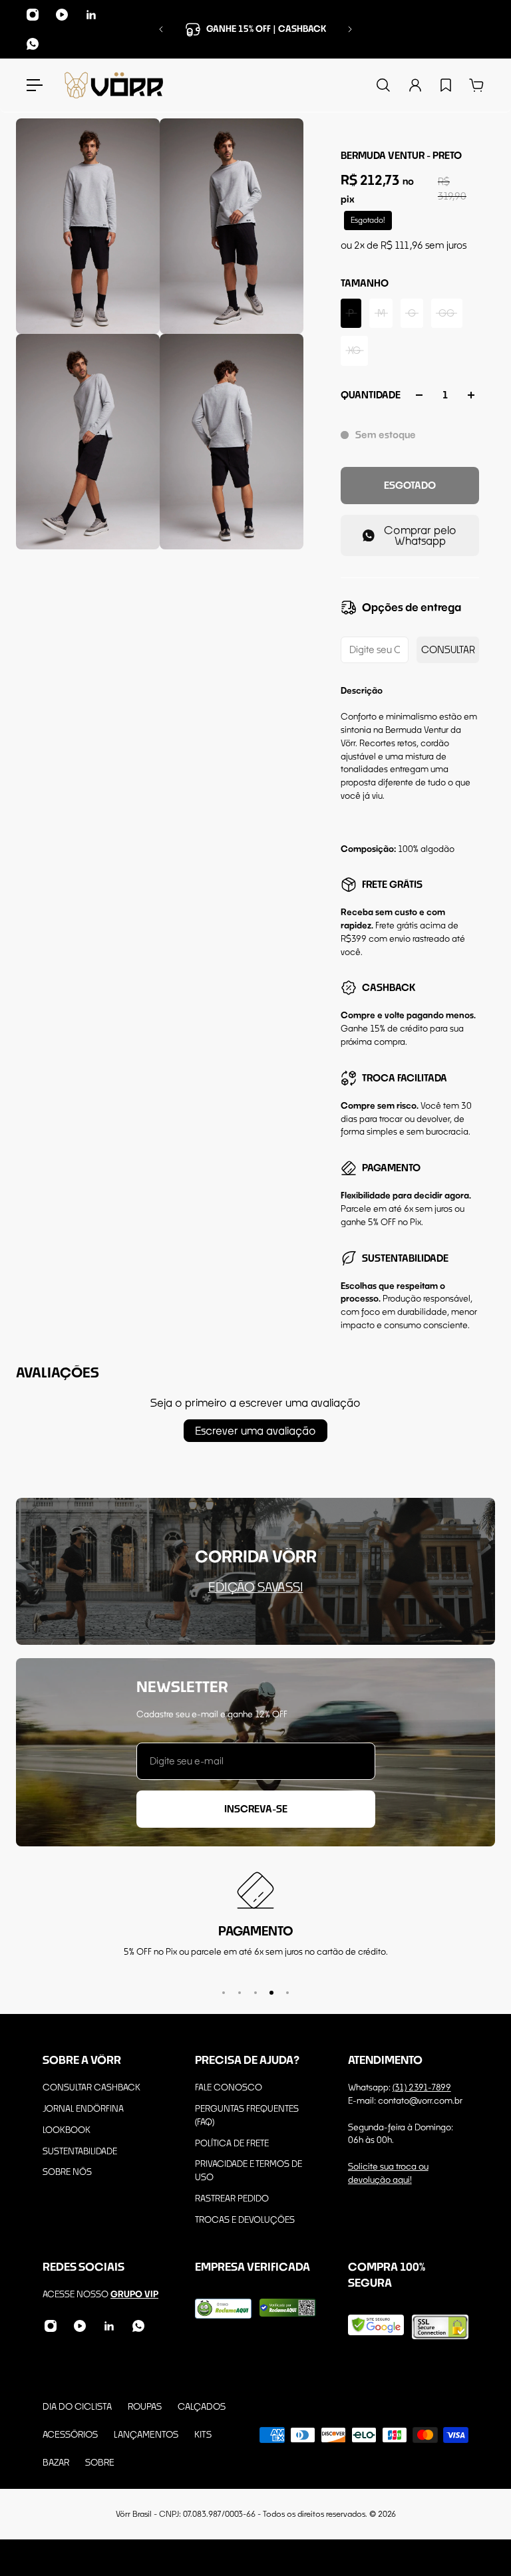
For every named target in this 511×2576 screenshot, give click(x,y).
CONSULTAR (448, 649)
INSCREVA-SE (256, 1809)
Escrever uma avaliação (255, 1430)
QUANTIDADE (371, 395)
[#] (255, 1571)
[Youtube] (62, 15)
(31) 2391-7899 (422, 2087)
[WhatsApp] (33, 44)
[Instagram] (33, 15)
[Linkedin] (91, 15)
